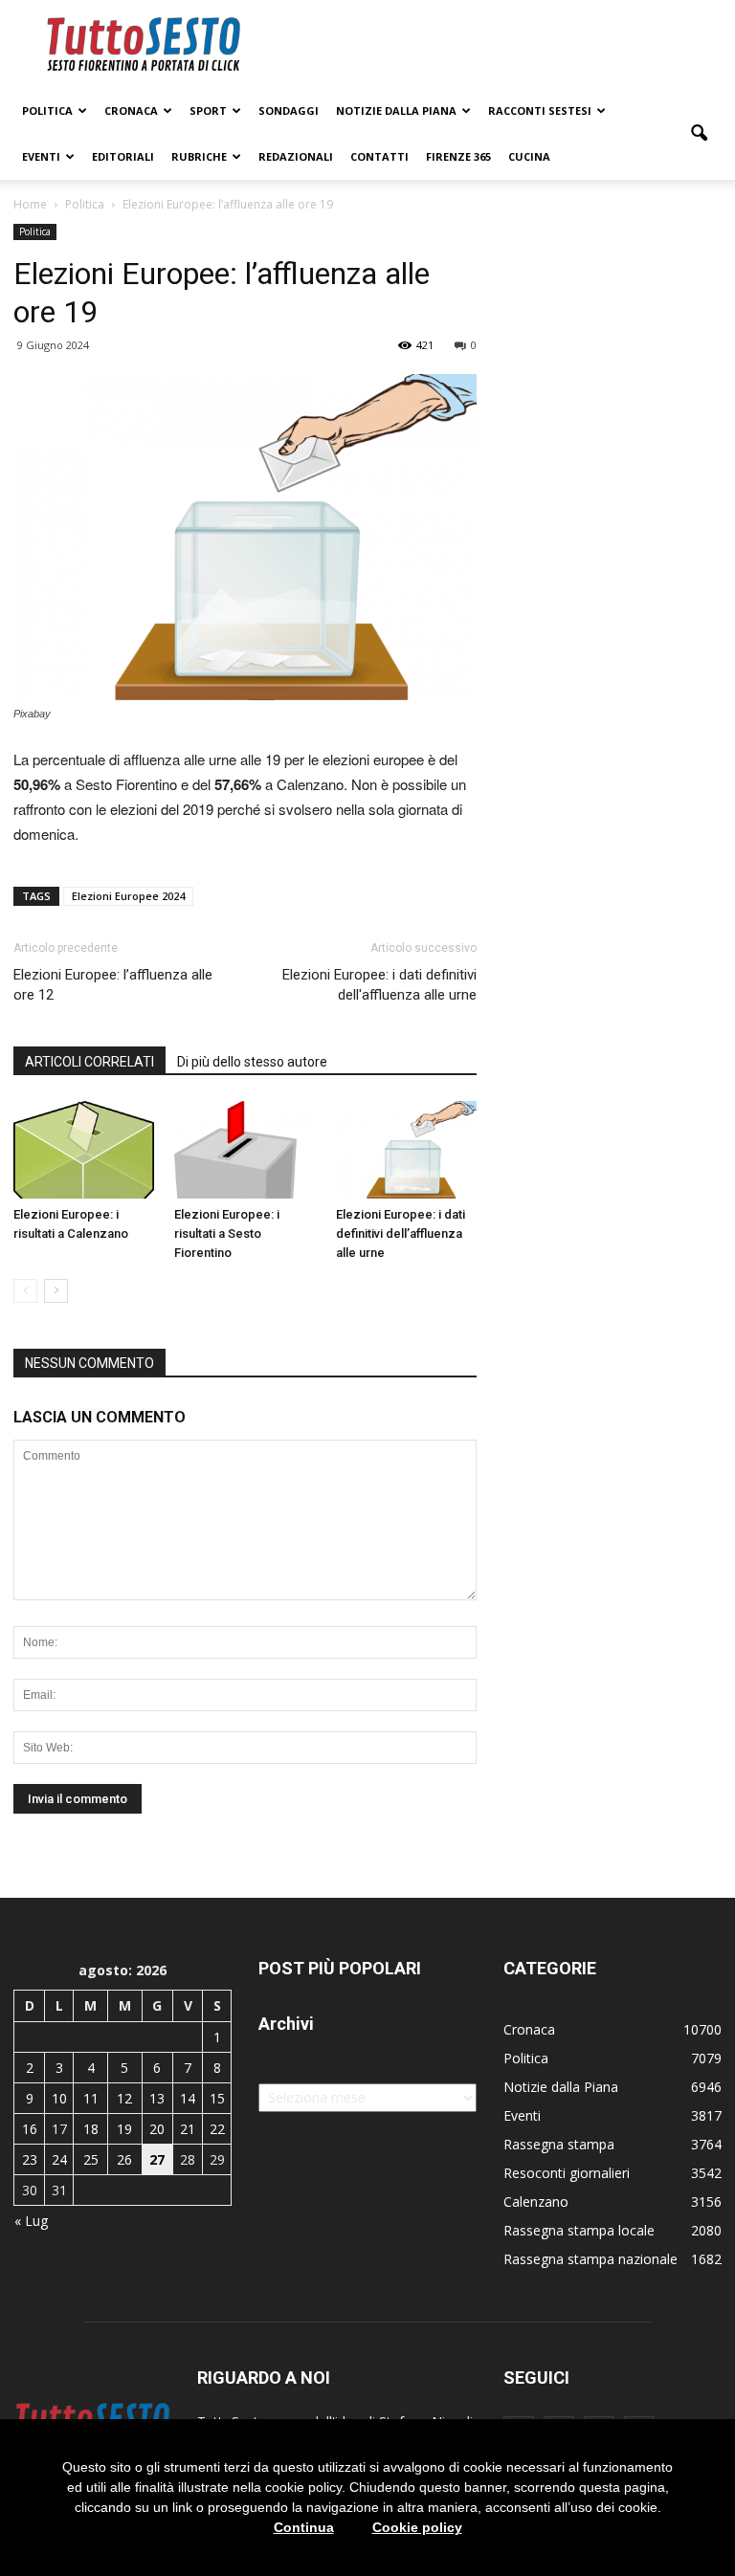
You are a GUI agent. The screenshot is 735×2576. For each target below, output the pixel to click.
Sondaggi (289, 110)
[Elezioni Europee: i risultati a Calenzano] (84, 1149)
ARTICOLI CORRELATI (89, 1062)
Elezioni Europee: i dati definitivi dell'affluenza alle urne (379, 985)
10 (59, 2098)
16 (30, 2129)
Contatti (379, 156)
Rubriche (199, 156)
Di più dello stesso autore (252, 1062)
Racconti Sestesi (540, 110)
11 (91, 2098)
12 (124, 2098)
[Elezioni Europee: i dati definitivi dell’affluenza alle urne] (406, 1149)
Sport (208, 110)
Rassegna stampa (559, 2144)
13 (157, 2098)
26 (124, 2159)
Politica (47, 110)
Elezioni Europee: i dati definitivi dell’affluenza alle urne (401, 1233)
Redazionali (296, 156)
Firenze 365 (458, 156)
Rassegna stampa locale (579, 2230)
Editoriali (123, 156)
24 (59, 2159)
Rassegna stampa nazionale (590, 2259)
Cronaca (131, 110)
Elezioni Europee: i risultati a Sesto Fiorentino (227, 1233)
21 (188, 2129)
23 (30, 2159)
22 (217, 2129)
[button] (699, 134)
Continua (304, 2527)
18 (91, 2129)
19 (124, 2129)
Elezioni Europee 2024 (128, 896)
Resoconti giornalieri (567, 2173)
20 (157, 2129)
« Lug (31, 2221)
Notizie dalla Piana (396, 110)
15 (217, 2098)
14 (188, 2098)
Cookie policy (417, 2527)
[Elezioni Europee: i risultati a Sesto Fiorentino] (245, 1149)
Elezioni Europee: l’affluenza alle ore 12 (113, 985)
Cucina (529, 156)
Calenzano (536, 2202)
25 (91, 2159)
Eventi (41, 156)
